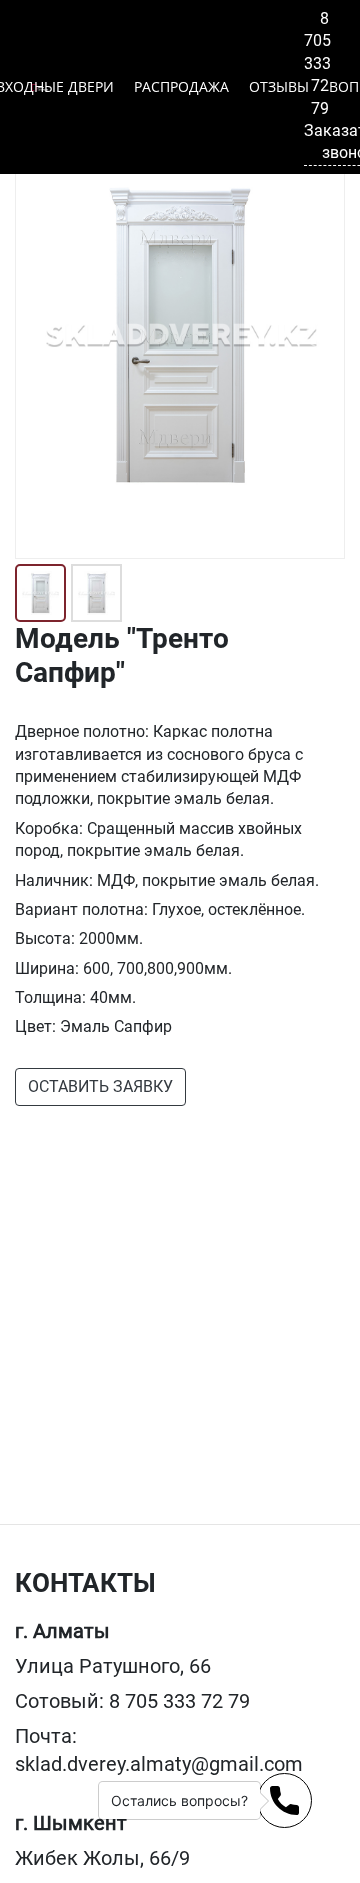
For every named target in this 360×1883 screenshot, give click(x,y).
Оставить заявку (100, 1086)
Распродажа (181, 86)
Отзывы (279, 86)
